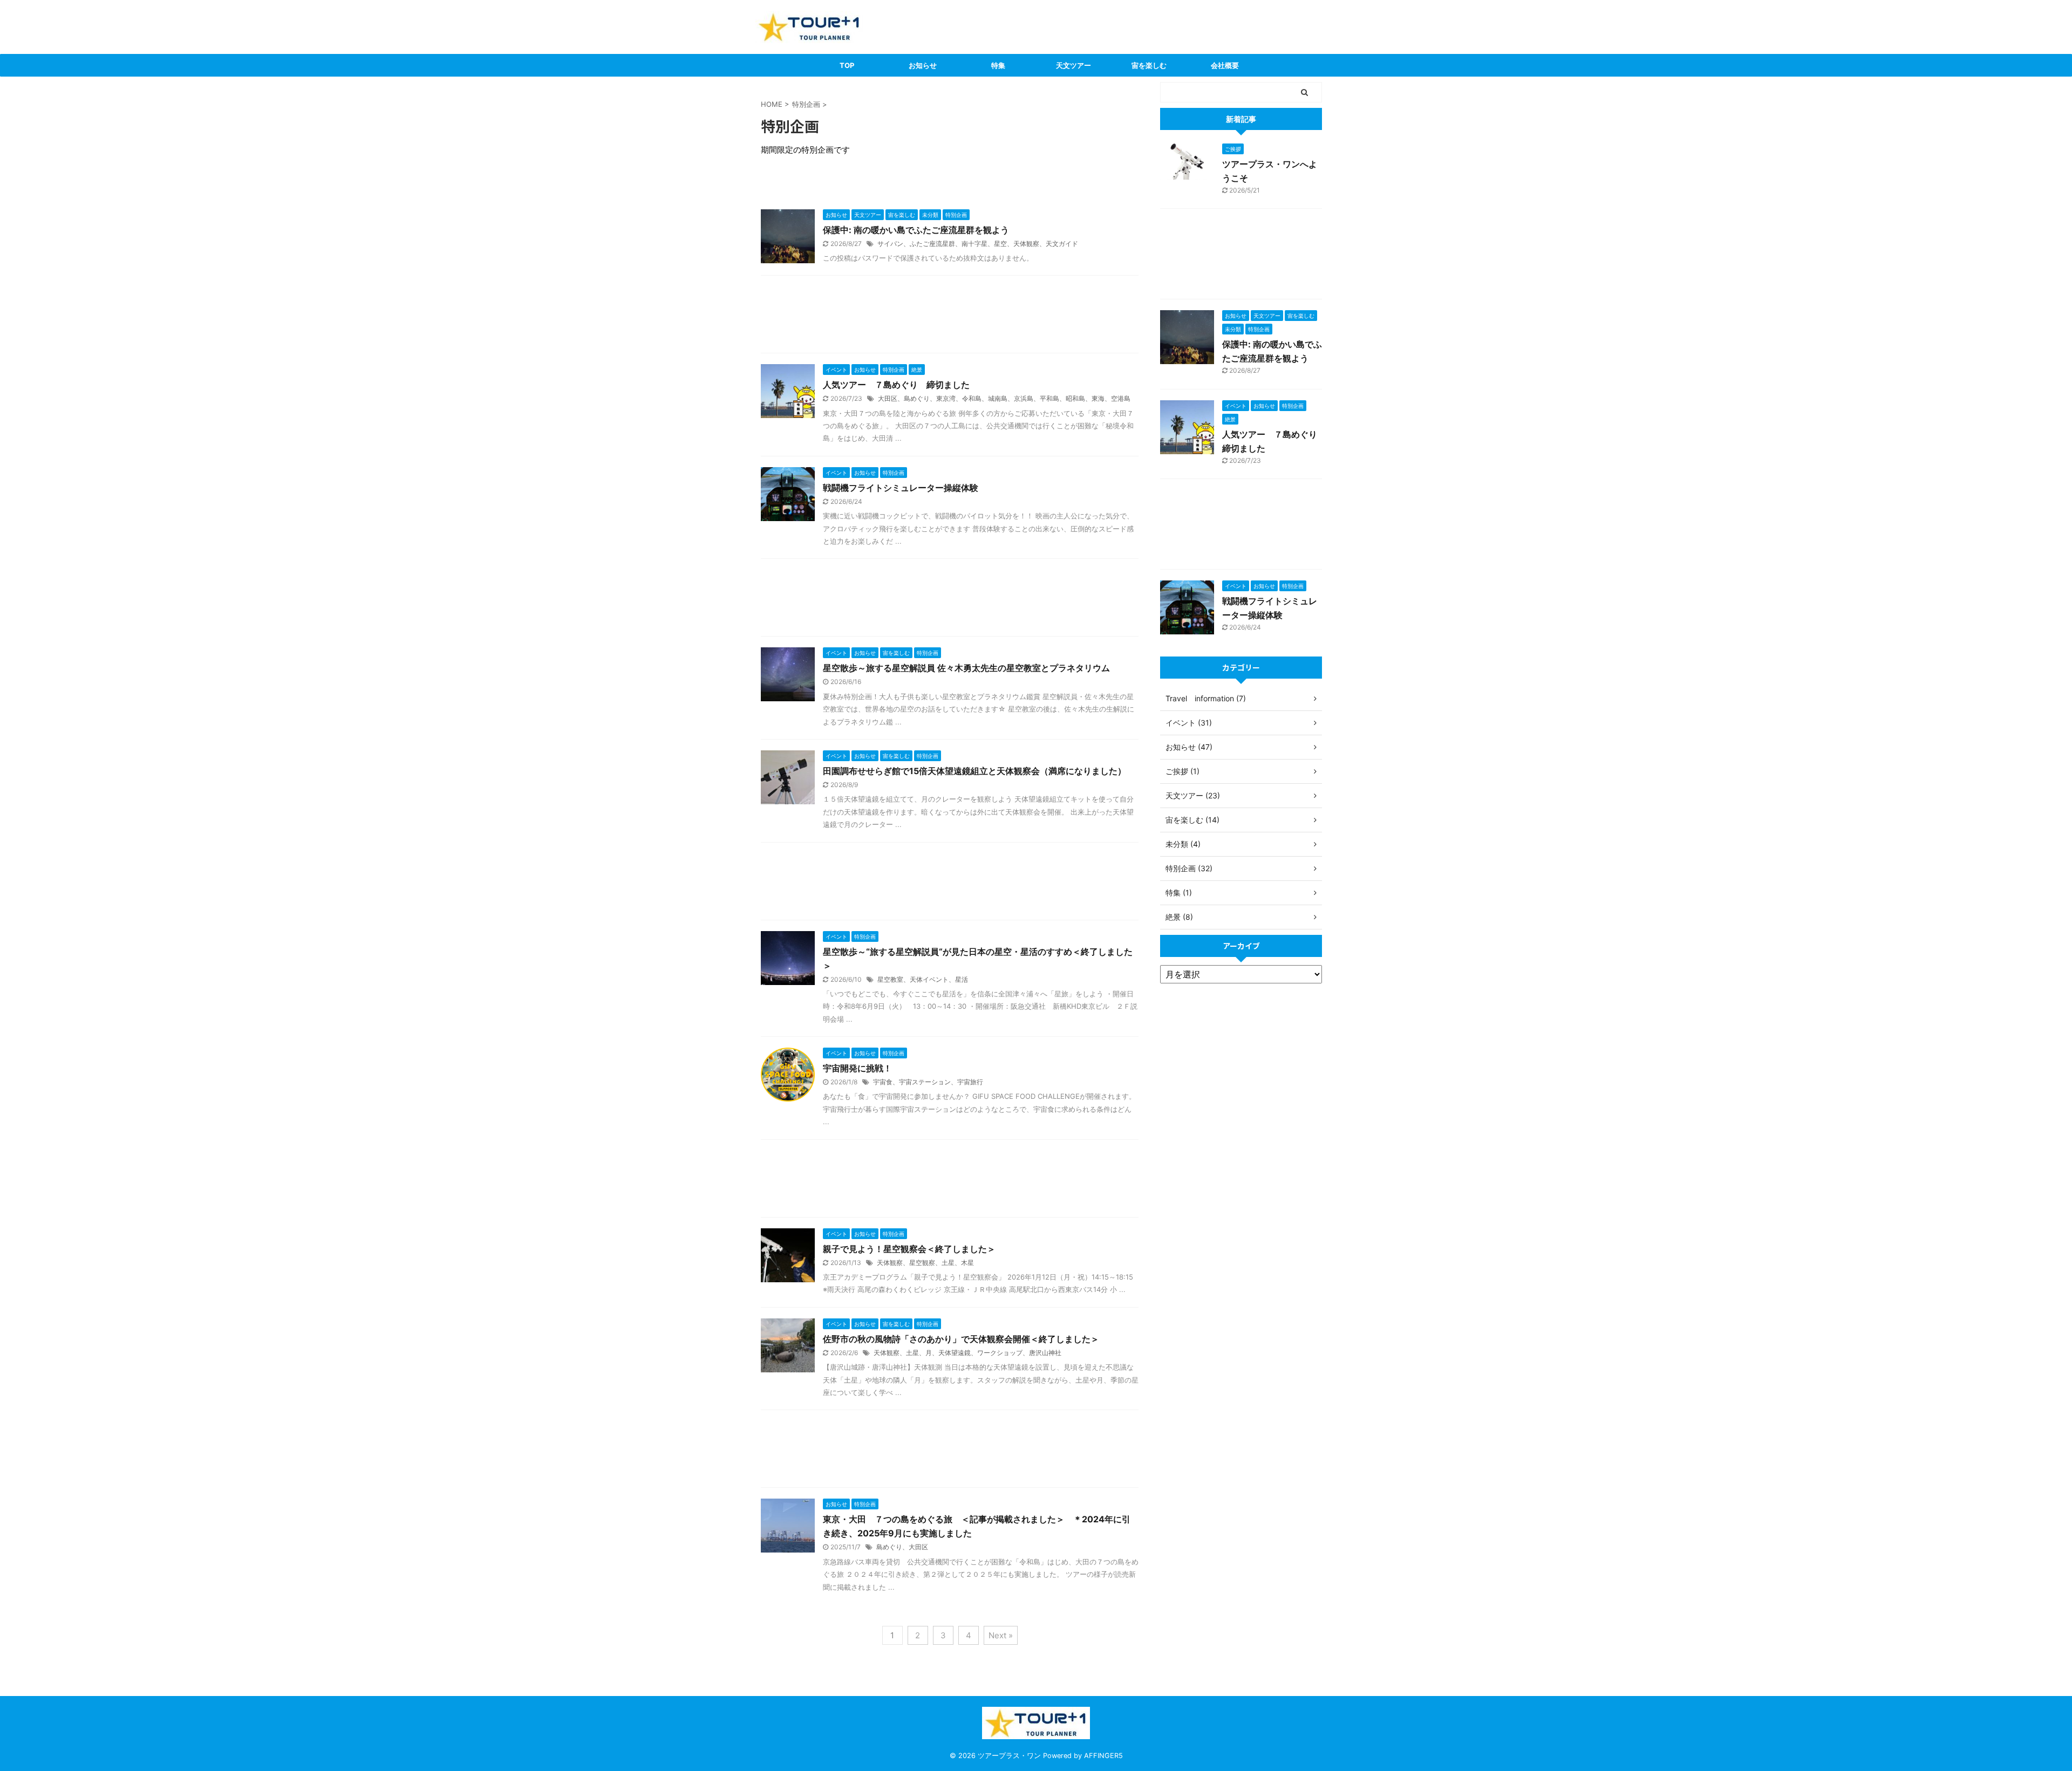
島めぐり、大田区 (902, 1547)
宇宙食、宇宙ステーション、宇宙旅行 (928, 1082)
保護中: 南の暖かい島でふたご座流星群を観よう (916, 230)
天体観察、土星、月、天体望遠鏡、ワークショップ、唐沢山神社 (967, 1353)
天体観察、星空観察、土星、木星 (925, 1263)
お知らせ (923, 65)
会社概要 (1225, 65)
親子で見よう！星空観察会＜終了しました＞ (909, 1249)
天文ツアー (1074, 65)
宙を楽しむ (1149, 65)
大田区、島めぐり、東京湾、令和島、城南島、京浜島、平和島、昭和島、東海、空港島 (1004, 398)
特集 (998, 65)
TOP (847, 65)
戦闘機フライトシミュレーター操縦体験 (901, 488)
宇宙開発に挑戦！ (857, 1068)
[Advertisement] (950, 317)
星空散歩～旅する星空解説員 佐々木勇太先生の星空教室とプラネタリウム (966, 668)
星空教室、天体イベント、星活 (923, 979)
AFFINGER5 (1103, 1756)
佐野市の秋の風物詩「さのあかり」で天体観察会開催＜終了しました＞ (961, 1339)
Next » (1001, 1635)
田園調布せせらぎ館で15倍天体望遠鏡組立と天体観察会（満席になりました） (974, 771)
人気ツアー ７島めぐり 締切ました (896, 385)
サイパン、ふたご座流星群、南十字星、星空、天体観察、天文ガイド (978, 244)
